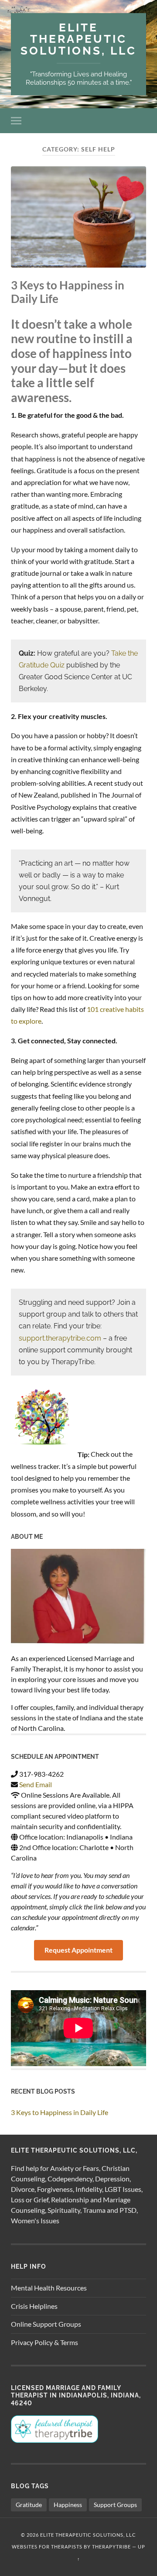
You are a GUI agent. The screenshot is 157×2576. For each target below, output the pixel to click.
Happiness (68, 2505)
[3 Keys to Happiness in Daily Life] (78, 217)
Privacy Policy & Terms (44, 2342)
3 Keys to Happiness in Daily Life (68, 292)
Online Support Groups (46, 2324)
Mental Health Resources (49, 2288)
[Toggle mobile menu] (18, 121)
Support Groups (115, 2505)
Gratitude (29, 2505)
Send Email (36, 1784)
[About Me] (78, 1598)
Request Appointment (78, 1950)
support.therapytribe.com (60, 1338)
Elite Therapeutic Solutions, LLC (78, 39)
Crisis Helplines (34, 2306)
